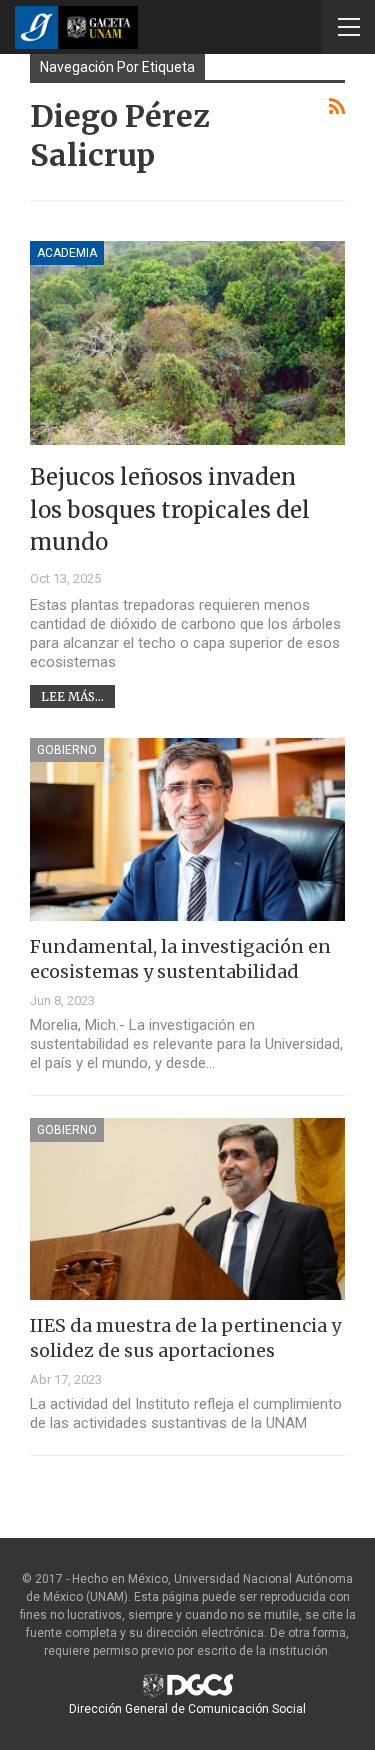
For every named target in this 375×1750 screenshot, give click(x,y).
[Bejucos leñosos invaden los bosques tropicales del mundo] (187, 343)
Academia (67, 253)
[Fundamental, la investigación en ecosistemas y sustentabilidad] (187, 829)
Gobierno (67, 750)
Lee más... (72, 696)
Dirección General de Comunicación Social (187, 1709)
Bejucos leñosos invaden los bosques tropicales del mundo (170, 509)
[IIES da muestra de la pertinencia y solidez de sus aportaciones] (187, 1209)
